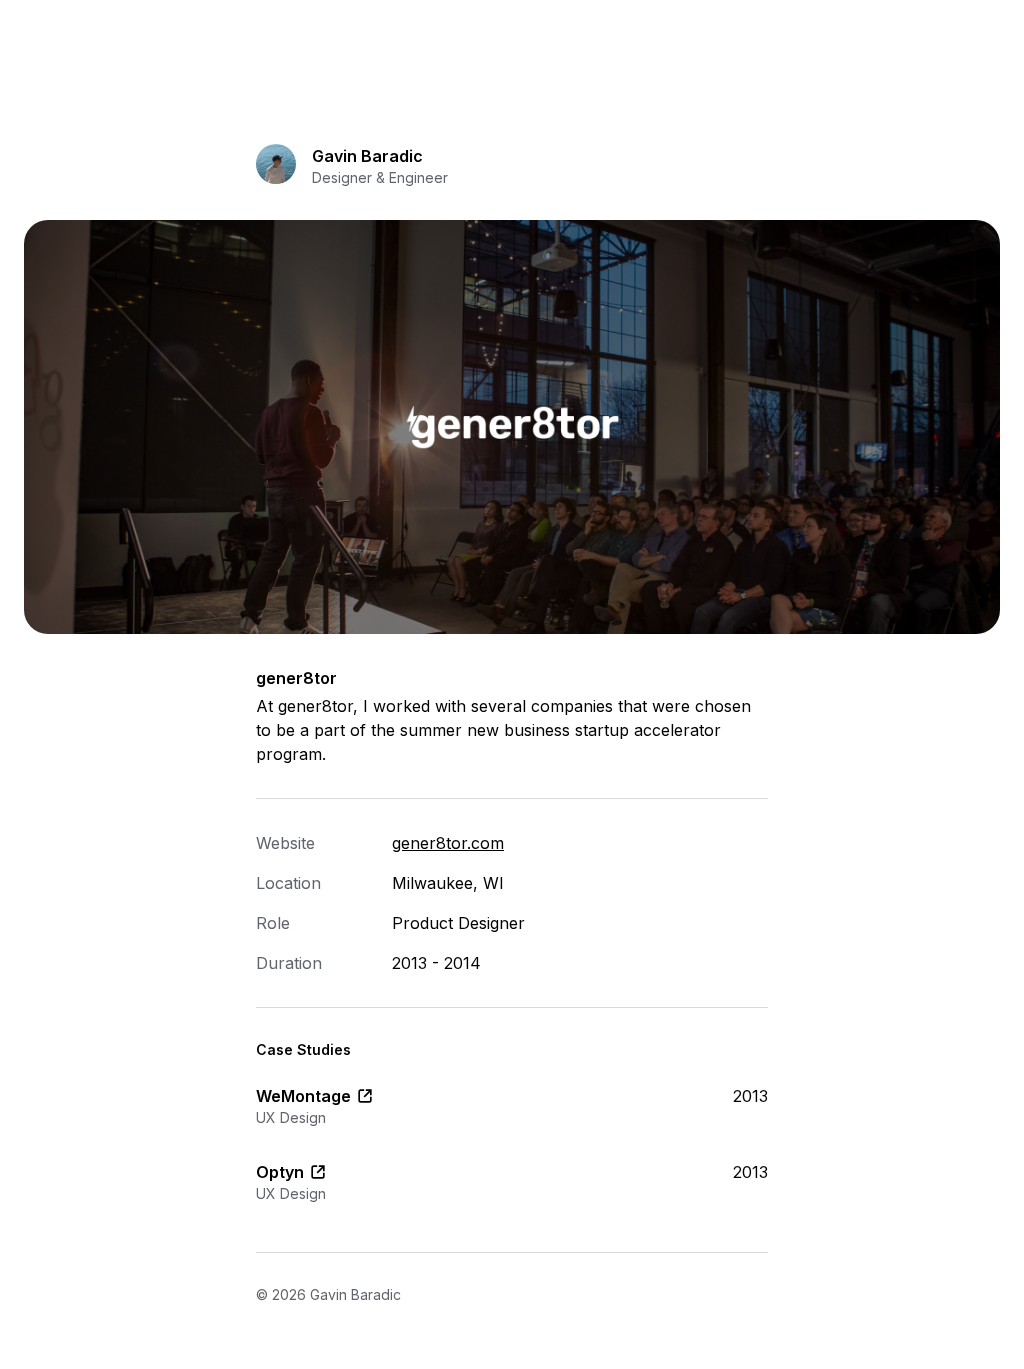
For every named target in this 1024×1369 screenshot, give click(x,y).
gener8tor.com (448, 843)
